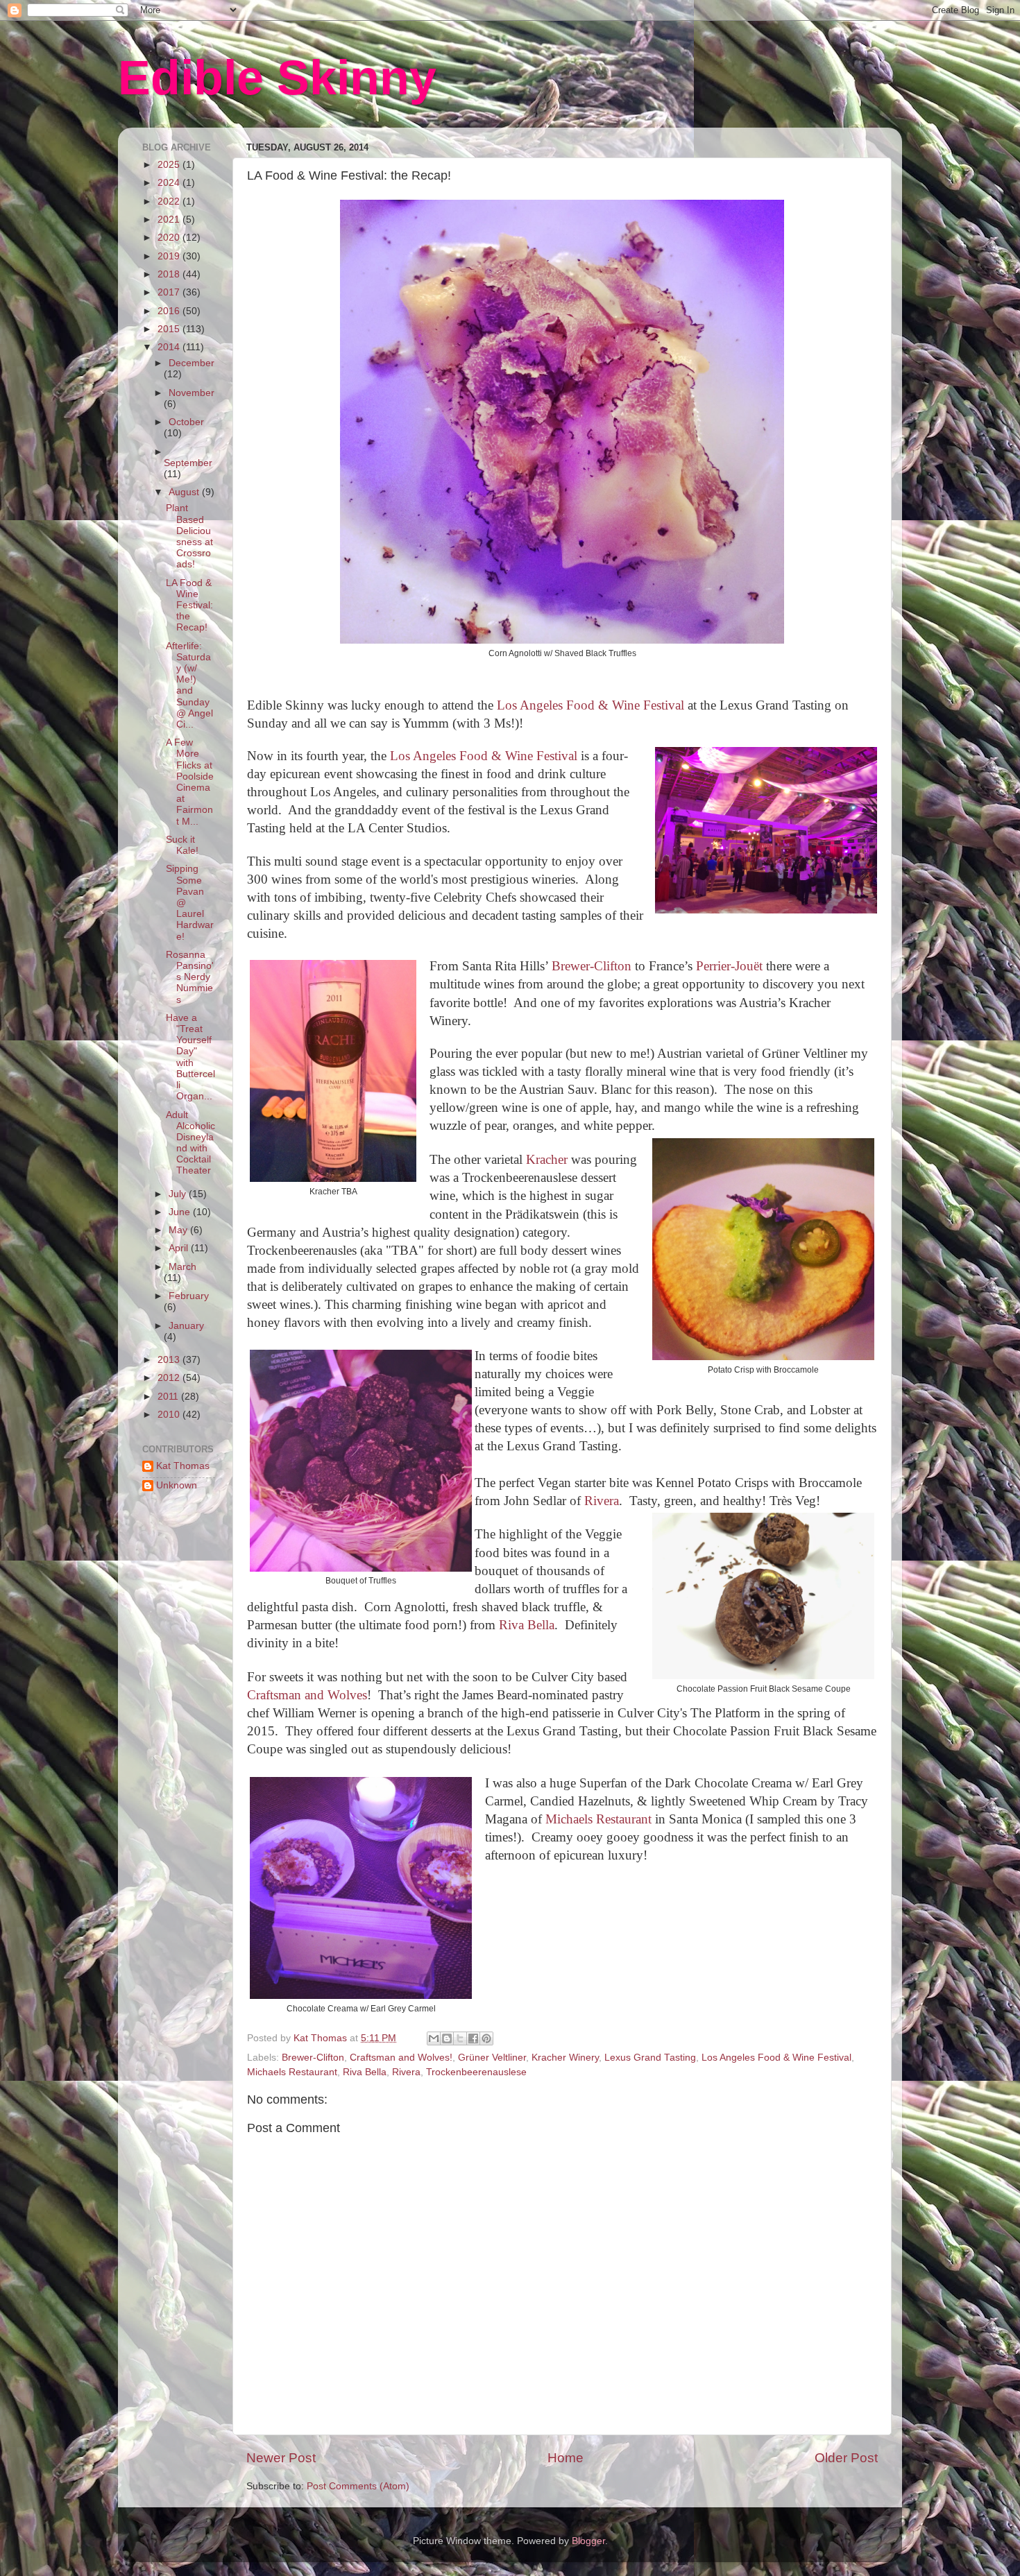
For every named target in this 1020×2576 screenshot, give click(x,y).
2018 (170, 274)
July (179, 1194)
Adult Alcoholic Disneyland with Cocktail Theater (190, 1143)
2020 (170, 238)
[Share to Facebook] (473, 2038)
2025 (170, 165)
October (186, 422)
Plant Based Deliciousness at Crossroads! (189, 536)
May (179, 1230)
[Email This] (434, 2038)
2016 (170, 311)
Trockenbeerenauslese (476, 2072)
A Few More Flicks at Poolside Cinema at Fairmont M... (190, 782)
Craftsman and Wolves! (401, 2058)
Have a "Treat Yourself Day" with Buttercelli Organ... (190, 1057)
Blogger (588, 2541)
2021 (170, 220)
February (189, 1296)
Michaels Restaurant (598, 1819)
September (188, 463)
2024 (170, 183)
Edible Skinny (277, 78)
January (186, 1326)
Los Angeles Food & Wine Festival (590, 705)
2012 (170, 1378)
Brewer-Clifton (592, 966)
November (192, 393)
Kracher (545, 1159)
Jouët (749, 966)
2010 (170, 1415)
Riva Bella (527, 1625)
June (181, 1212)
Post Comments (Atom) (358, 2486)
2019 (170, 256)
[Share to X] (460, 2038)
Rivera (602, 1501)
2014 (170, 347)
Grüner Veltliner (492, 2058)
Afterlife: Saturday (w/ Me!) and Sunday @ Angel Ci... (189, 685)
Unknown (177, 1485)
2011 (169, 1397)
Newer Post (281, 2458)
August (185, 492)
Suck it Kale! (182, 845)
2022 (170, 201)
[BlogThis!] (447, 2038)
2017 (170, 292)
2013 (170, 1360)
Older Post (846, 2458)
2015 (170, 329)
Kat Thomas (183, 1466)
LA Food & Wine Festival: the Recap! (189, 606)
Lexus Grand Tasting (650, 2058)
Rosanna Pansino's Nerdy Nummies (190, 977)
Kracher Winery (565, 2058)
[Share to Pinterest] (486, 2038)
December (192, 363)
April (180, 1248)
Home (566, 2458)
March (182, 1267)
